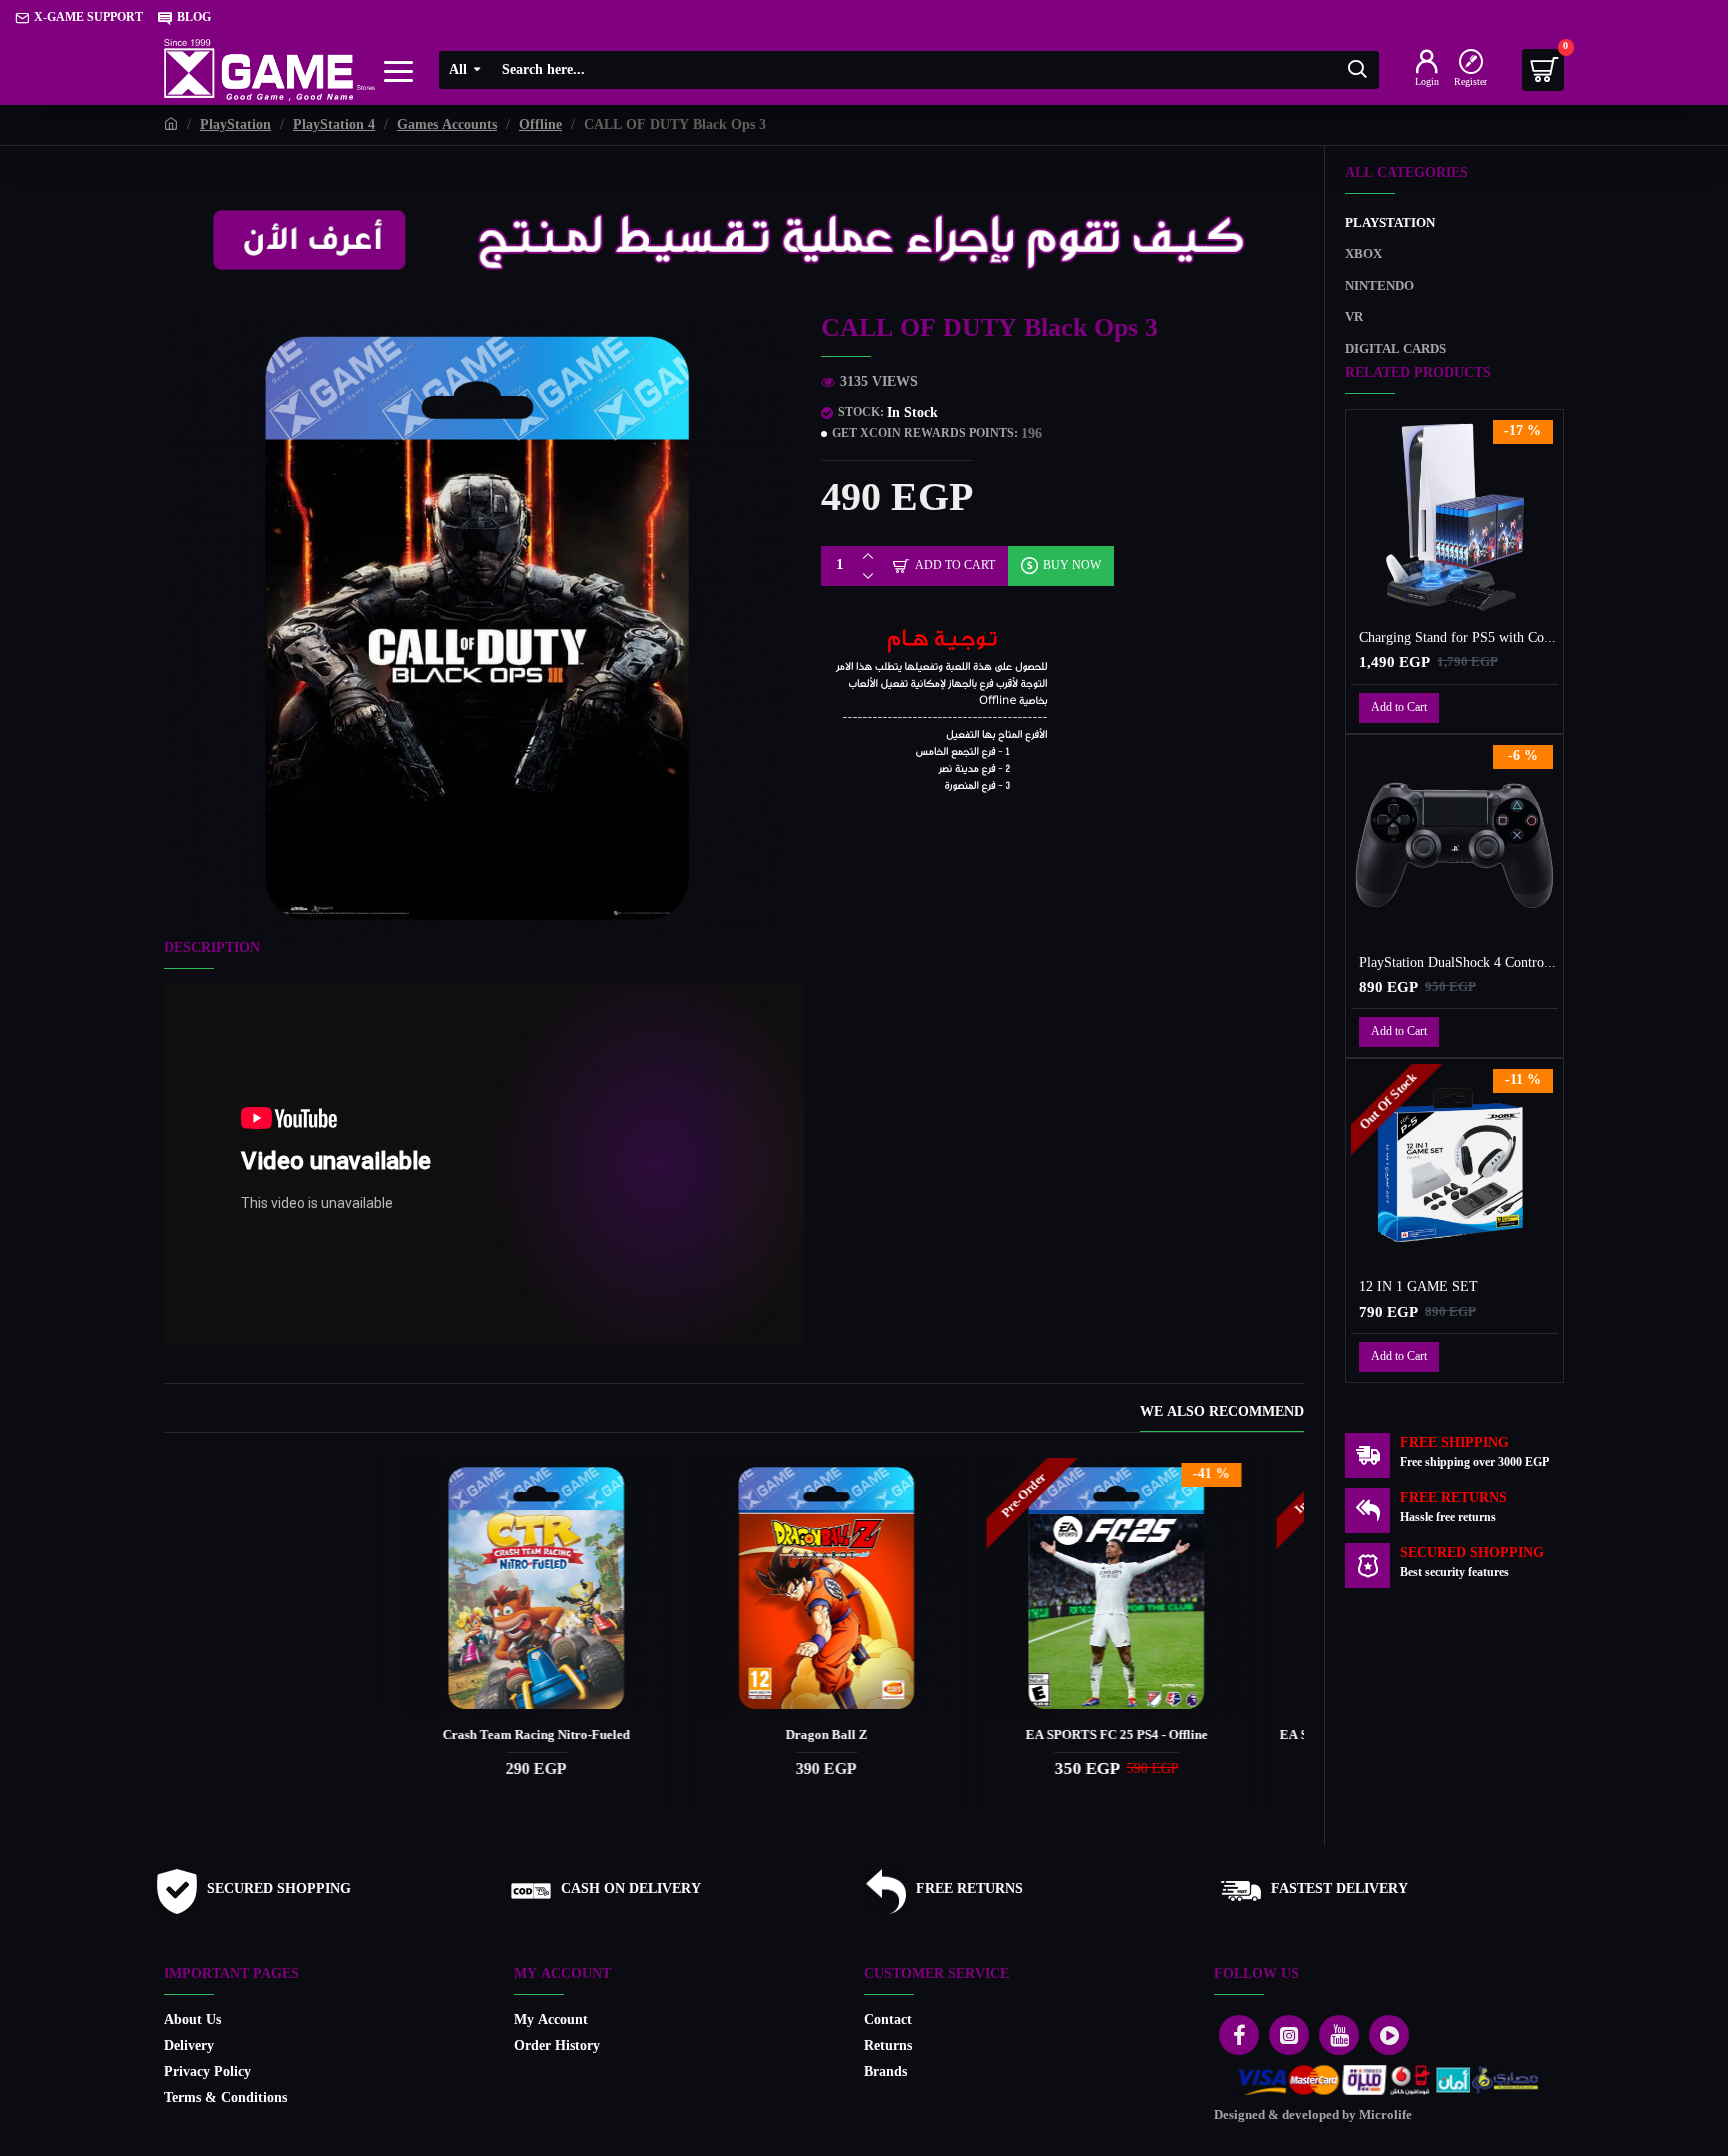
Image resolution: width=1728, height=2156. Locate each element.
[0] (1543, 70)
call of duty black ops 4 (879, 1736)
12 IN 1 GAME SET (1418, 1288)
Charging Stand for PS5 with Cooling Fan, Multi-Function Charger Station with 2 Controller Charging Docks (1458, 639)
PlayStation (235, 125)
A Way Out (299, 1736)
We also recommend (1222, 1414)
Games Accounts (447, 125)
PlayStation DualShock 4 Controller (1458, 964)
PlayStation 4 (334, 125)
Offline (540, 125)
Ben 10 (589, 1736)
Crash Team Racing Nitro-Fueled (1169, 1736)
